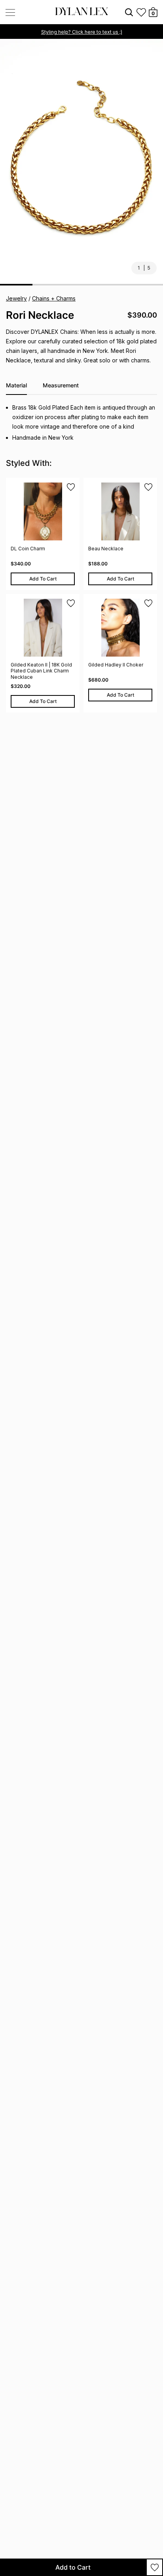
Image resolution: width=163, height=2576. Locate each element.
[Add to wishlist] (154, 2567)
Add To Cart (43, 579)
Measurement (61, 385)
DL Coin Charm (28, 549)
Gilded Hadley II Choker (116, 665)
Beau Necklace (106, 549)
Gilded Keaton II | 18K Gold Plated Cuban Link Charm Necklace (41, 671)
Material (16, 385)
